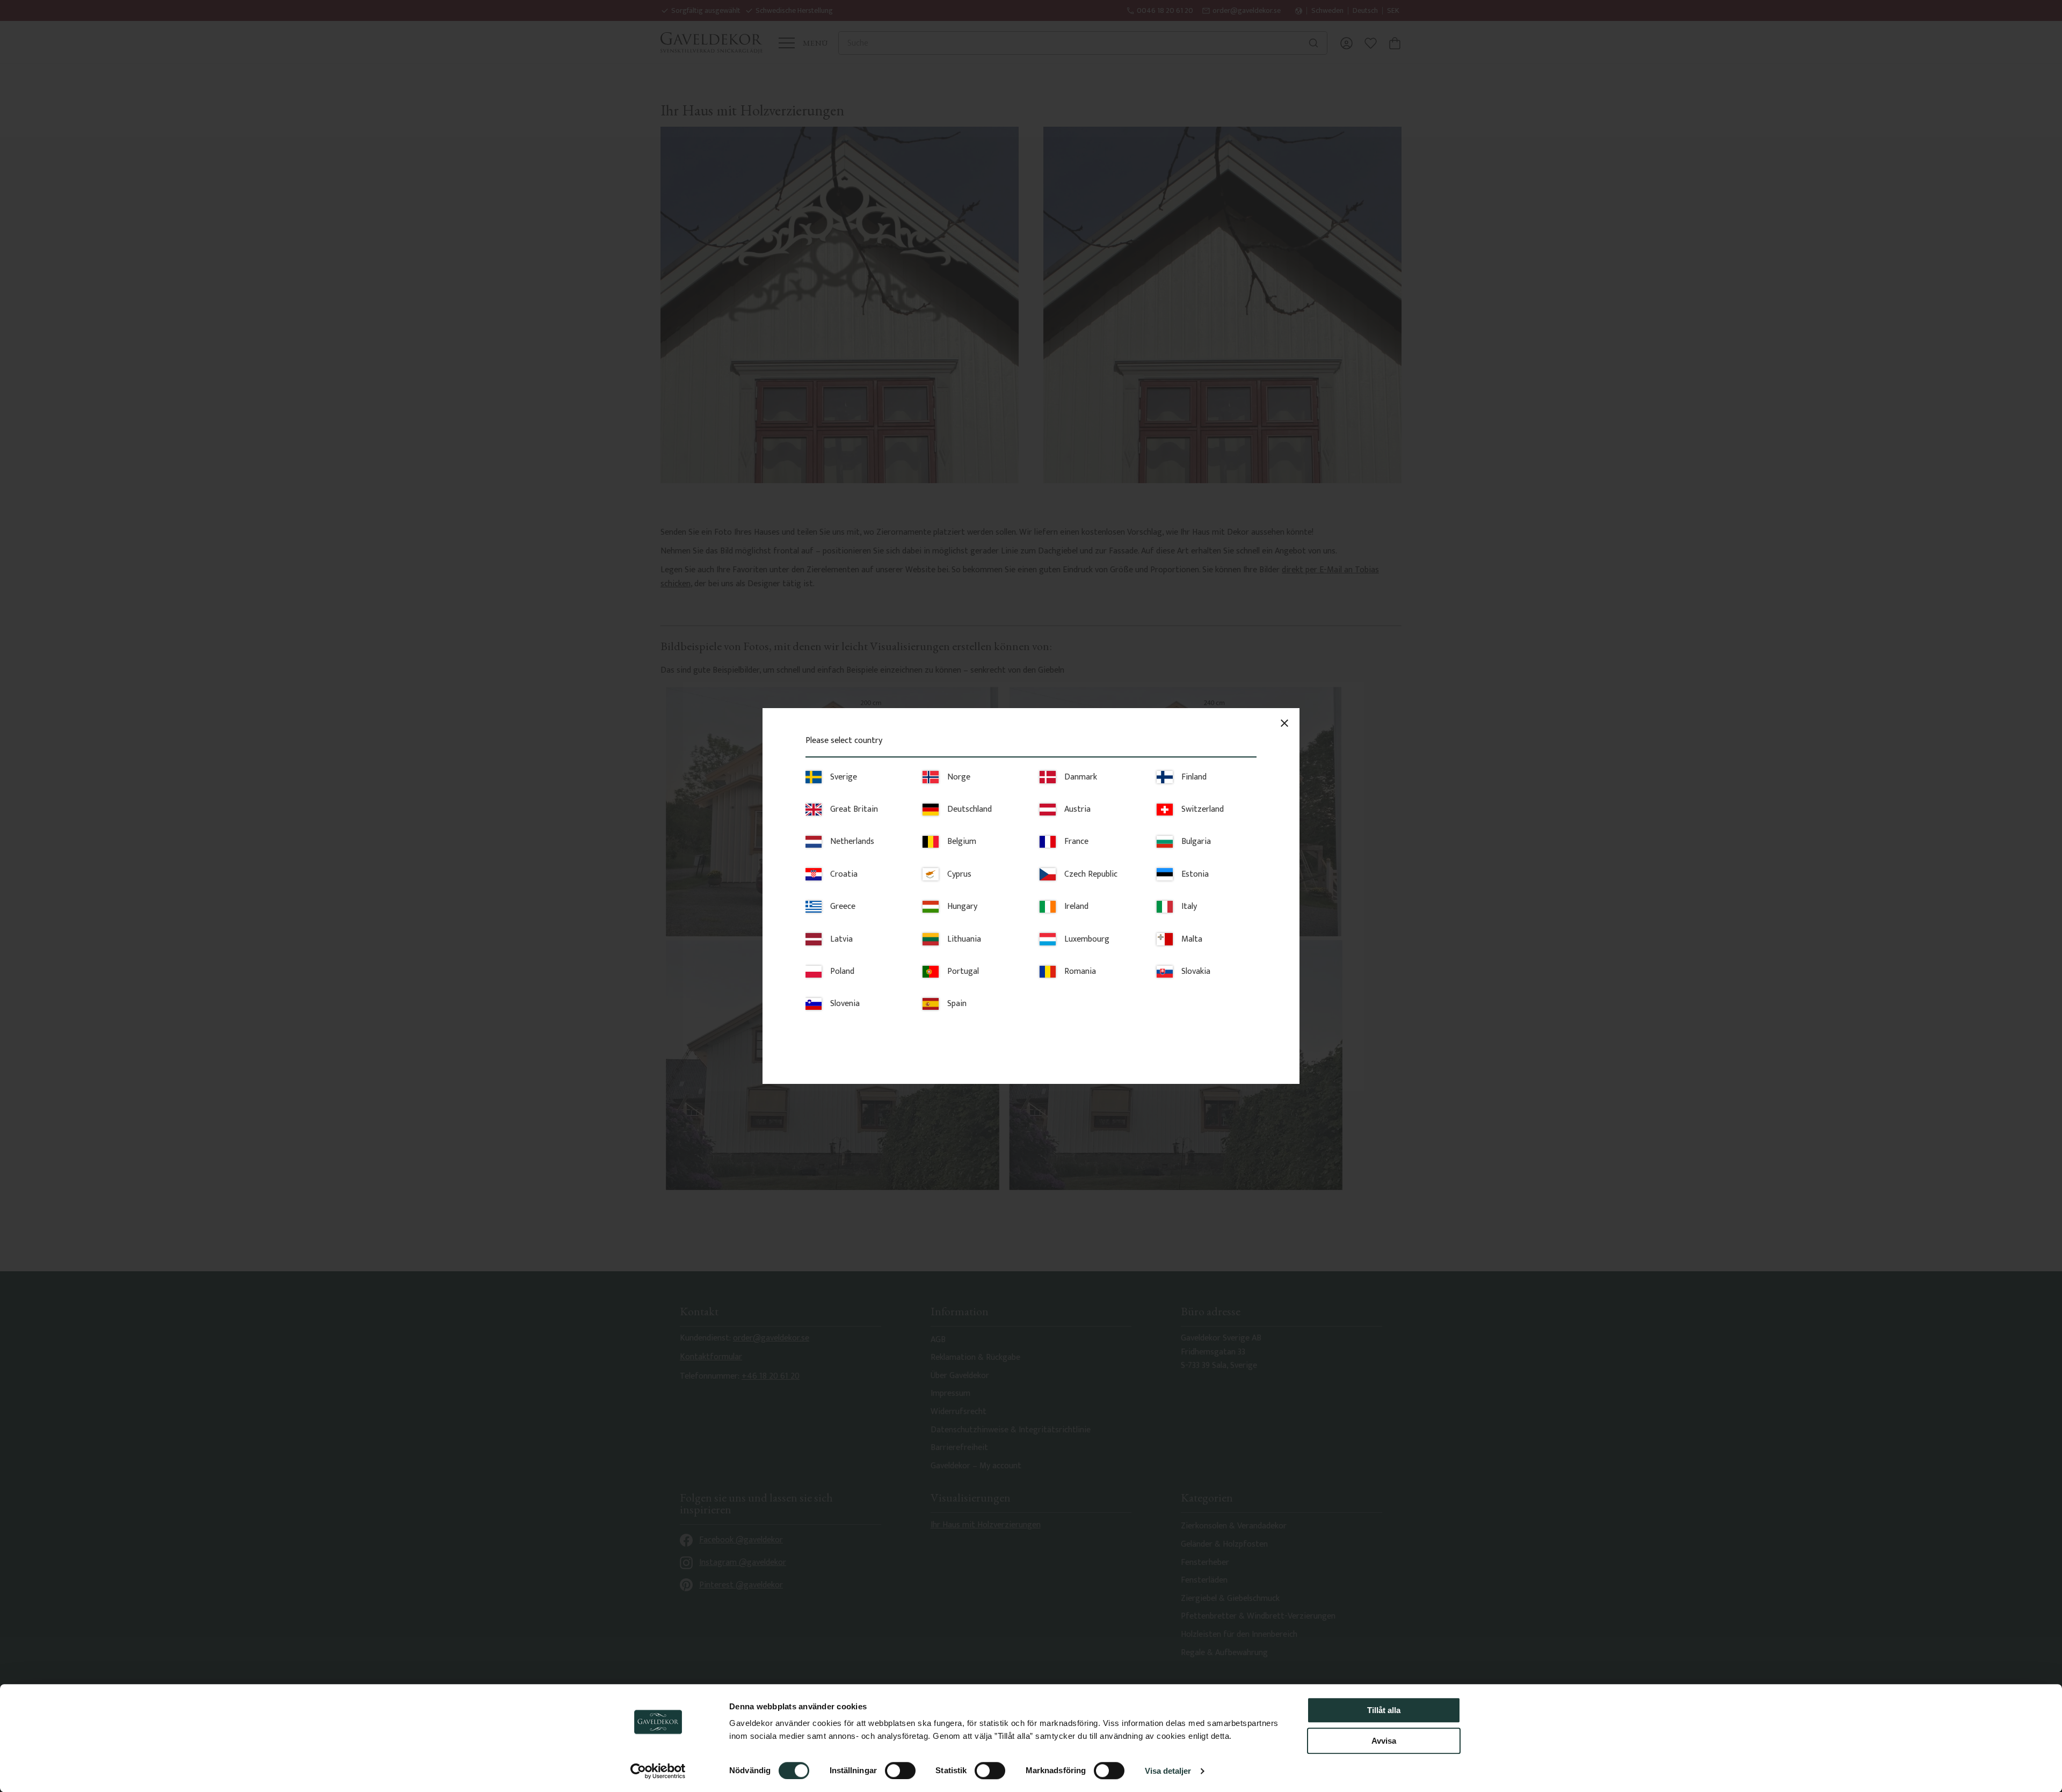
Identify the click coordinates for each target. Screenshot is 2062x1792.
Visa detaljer (1168, 1771)
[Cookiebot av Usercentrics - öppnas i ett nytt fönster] (658, 1771)
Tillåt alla (1384, 1710)
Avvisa (1384, 1741)
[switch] (900, 1771)
